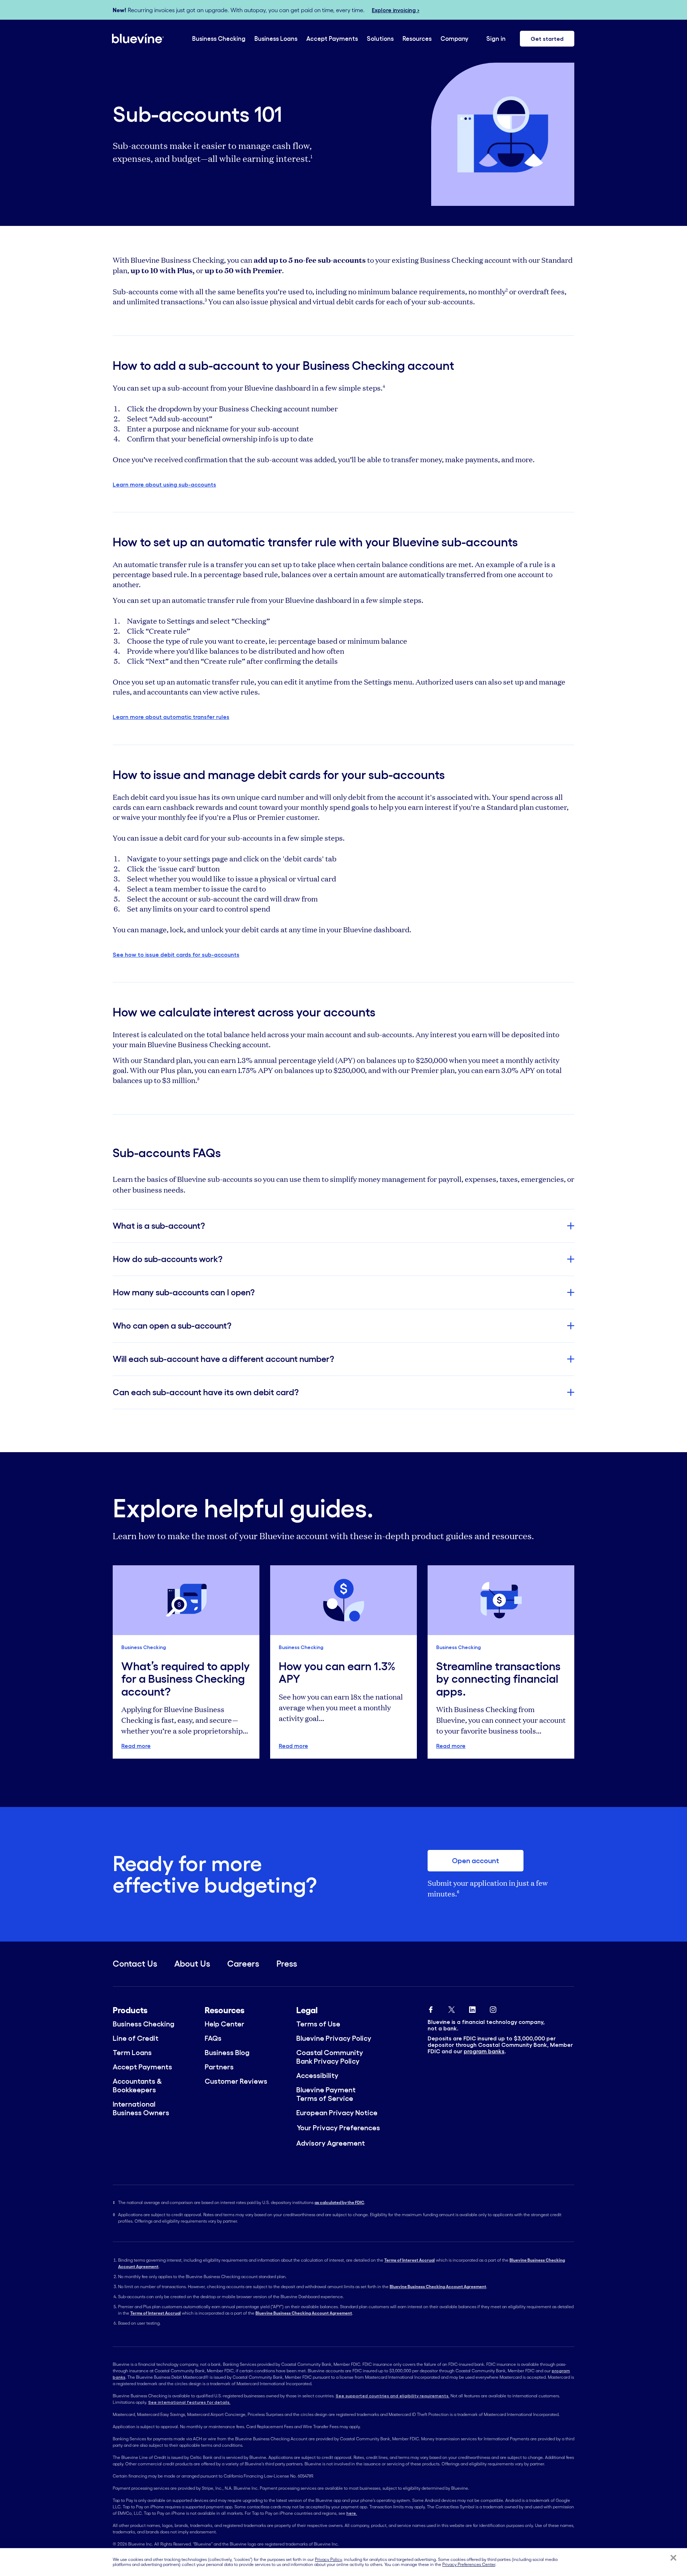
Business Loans (276, 38)
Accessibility (317, 2075)
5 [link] (198, 1079)
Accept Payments (332, 38)
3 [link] (206, 300)
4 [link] (384, 386)
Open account (476, 1861)
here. (352, 2513)
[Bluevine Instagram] (493, 2008)
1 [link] (311, 156)
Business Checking (219, 38)
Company (454, 38)
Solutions (380, 38)
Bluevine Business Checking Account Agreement (438, 2287)
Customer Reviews (236, 2081)
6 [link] (458, 1892)
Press (287, 1964)
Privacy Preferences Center (469, 2565)
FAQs (213, 2038)
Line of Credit (136, 2038)
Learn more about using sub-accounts (164, 484)
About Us (192, 1964)
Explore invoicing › (396, 10)
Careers (243, 1964)
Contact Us (135, 1964)
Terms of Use (318, 2024)
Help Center (225, 2024)
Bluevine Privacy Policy (334, 2038)
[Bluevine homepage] (138, 38)
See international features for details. (189, 2402)
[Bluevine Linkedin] (472, 2008)
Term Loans (132, 2053)
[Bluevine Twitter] (452, 2008)
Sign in (496, 38)
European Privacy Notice (337, 2113)
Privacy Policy (328, 2559)
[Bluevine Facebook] (431, 2008)
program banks (484, 2051)
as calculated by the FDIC (339, 2202)
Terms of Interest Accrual (410, 2260)
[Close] (673, 2558)
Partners (219, 2067)
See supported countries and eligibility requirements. (393, 2396)
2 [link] (507, 290)
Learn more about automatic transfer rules (171, 717)
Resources (417, 38)
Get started (547, 39)
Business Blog (227, 2053)
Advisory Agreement (331, 2143)
